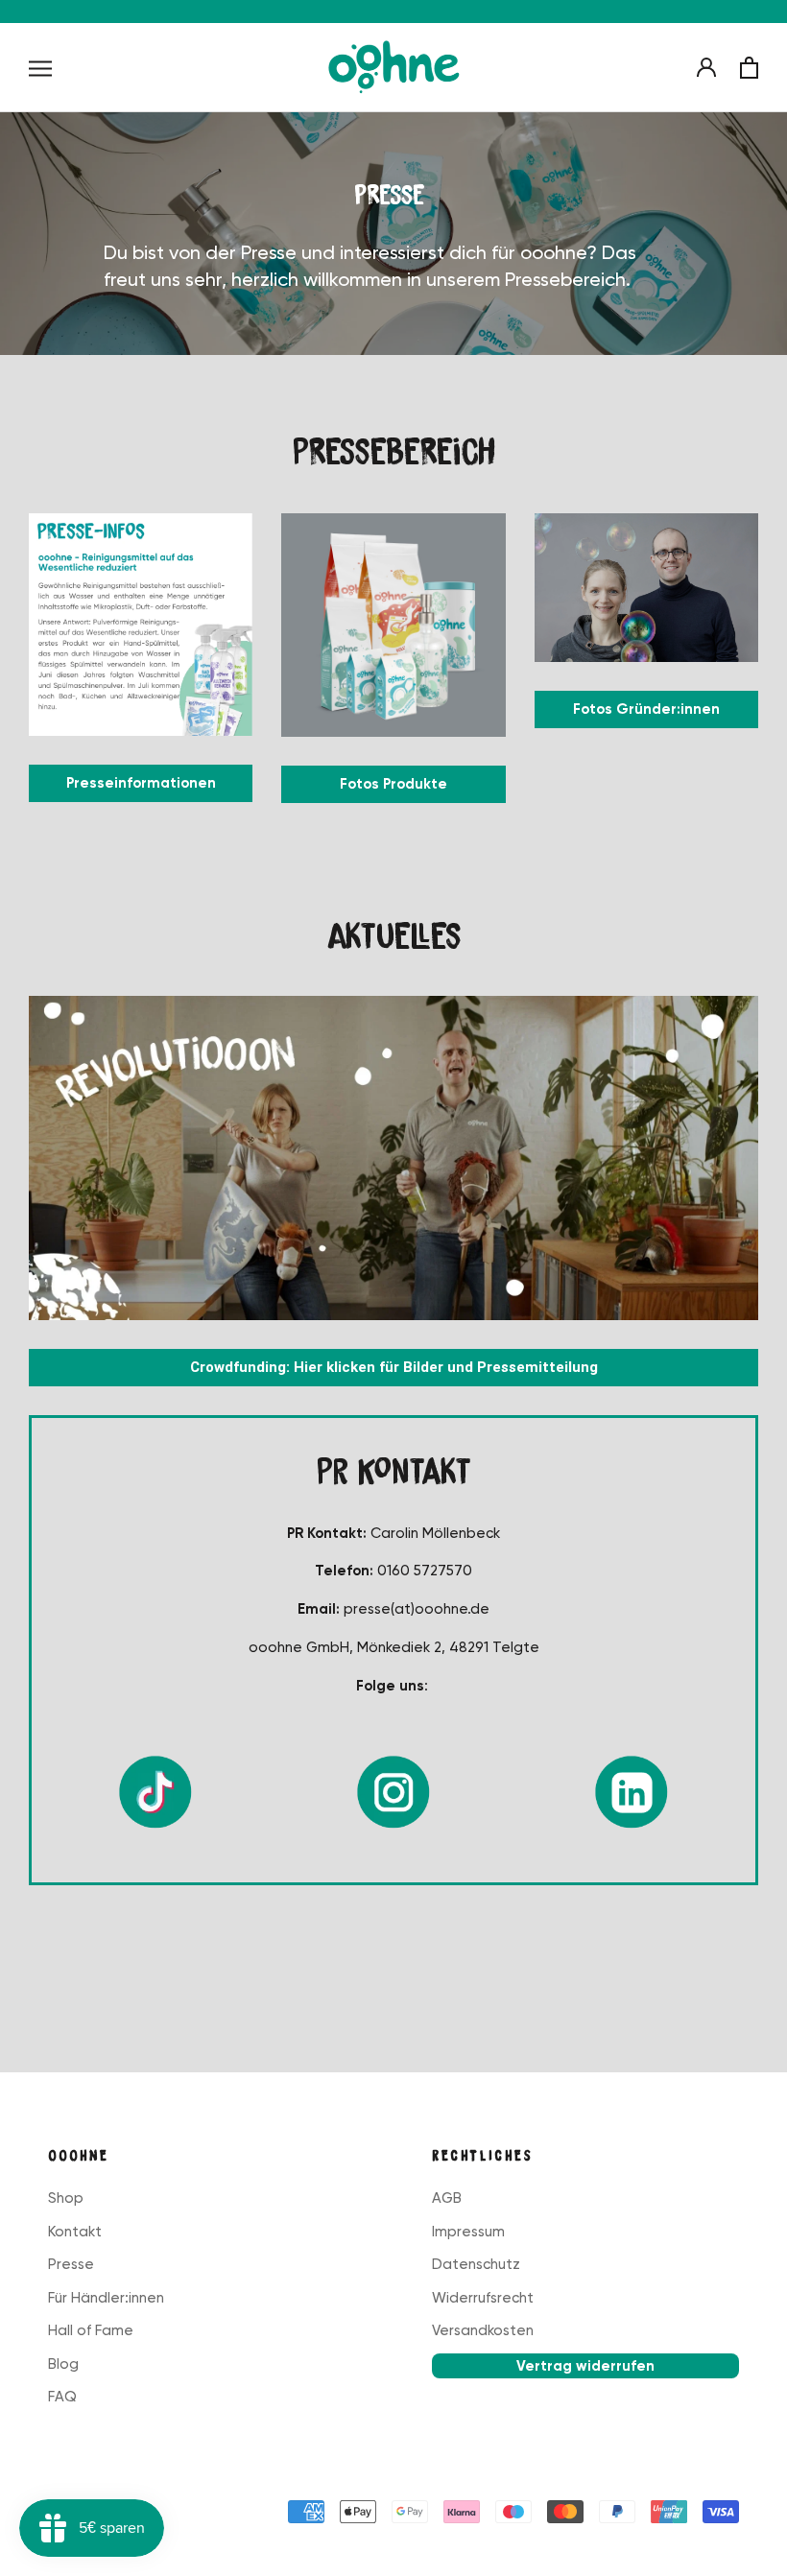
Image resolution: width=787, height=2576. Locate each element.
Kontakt (75, 2232)
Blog (63, 2364)
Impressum (468, 2232)
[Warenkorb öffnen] (749, 68)
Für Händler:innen (106, 2298)
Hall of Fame (91, 2330)
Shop (66, 2198)
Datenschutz (476, 2264)
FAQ (62, 2397)
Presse (71, 2264)
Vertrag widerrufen (585, 2366)
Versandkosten (483, 2330)
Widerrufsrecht (483, 2298)
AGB (447, 2198)
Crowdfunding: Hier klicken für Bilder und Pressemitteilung (394, 1367)
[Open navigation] (40, 68)
